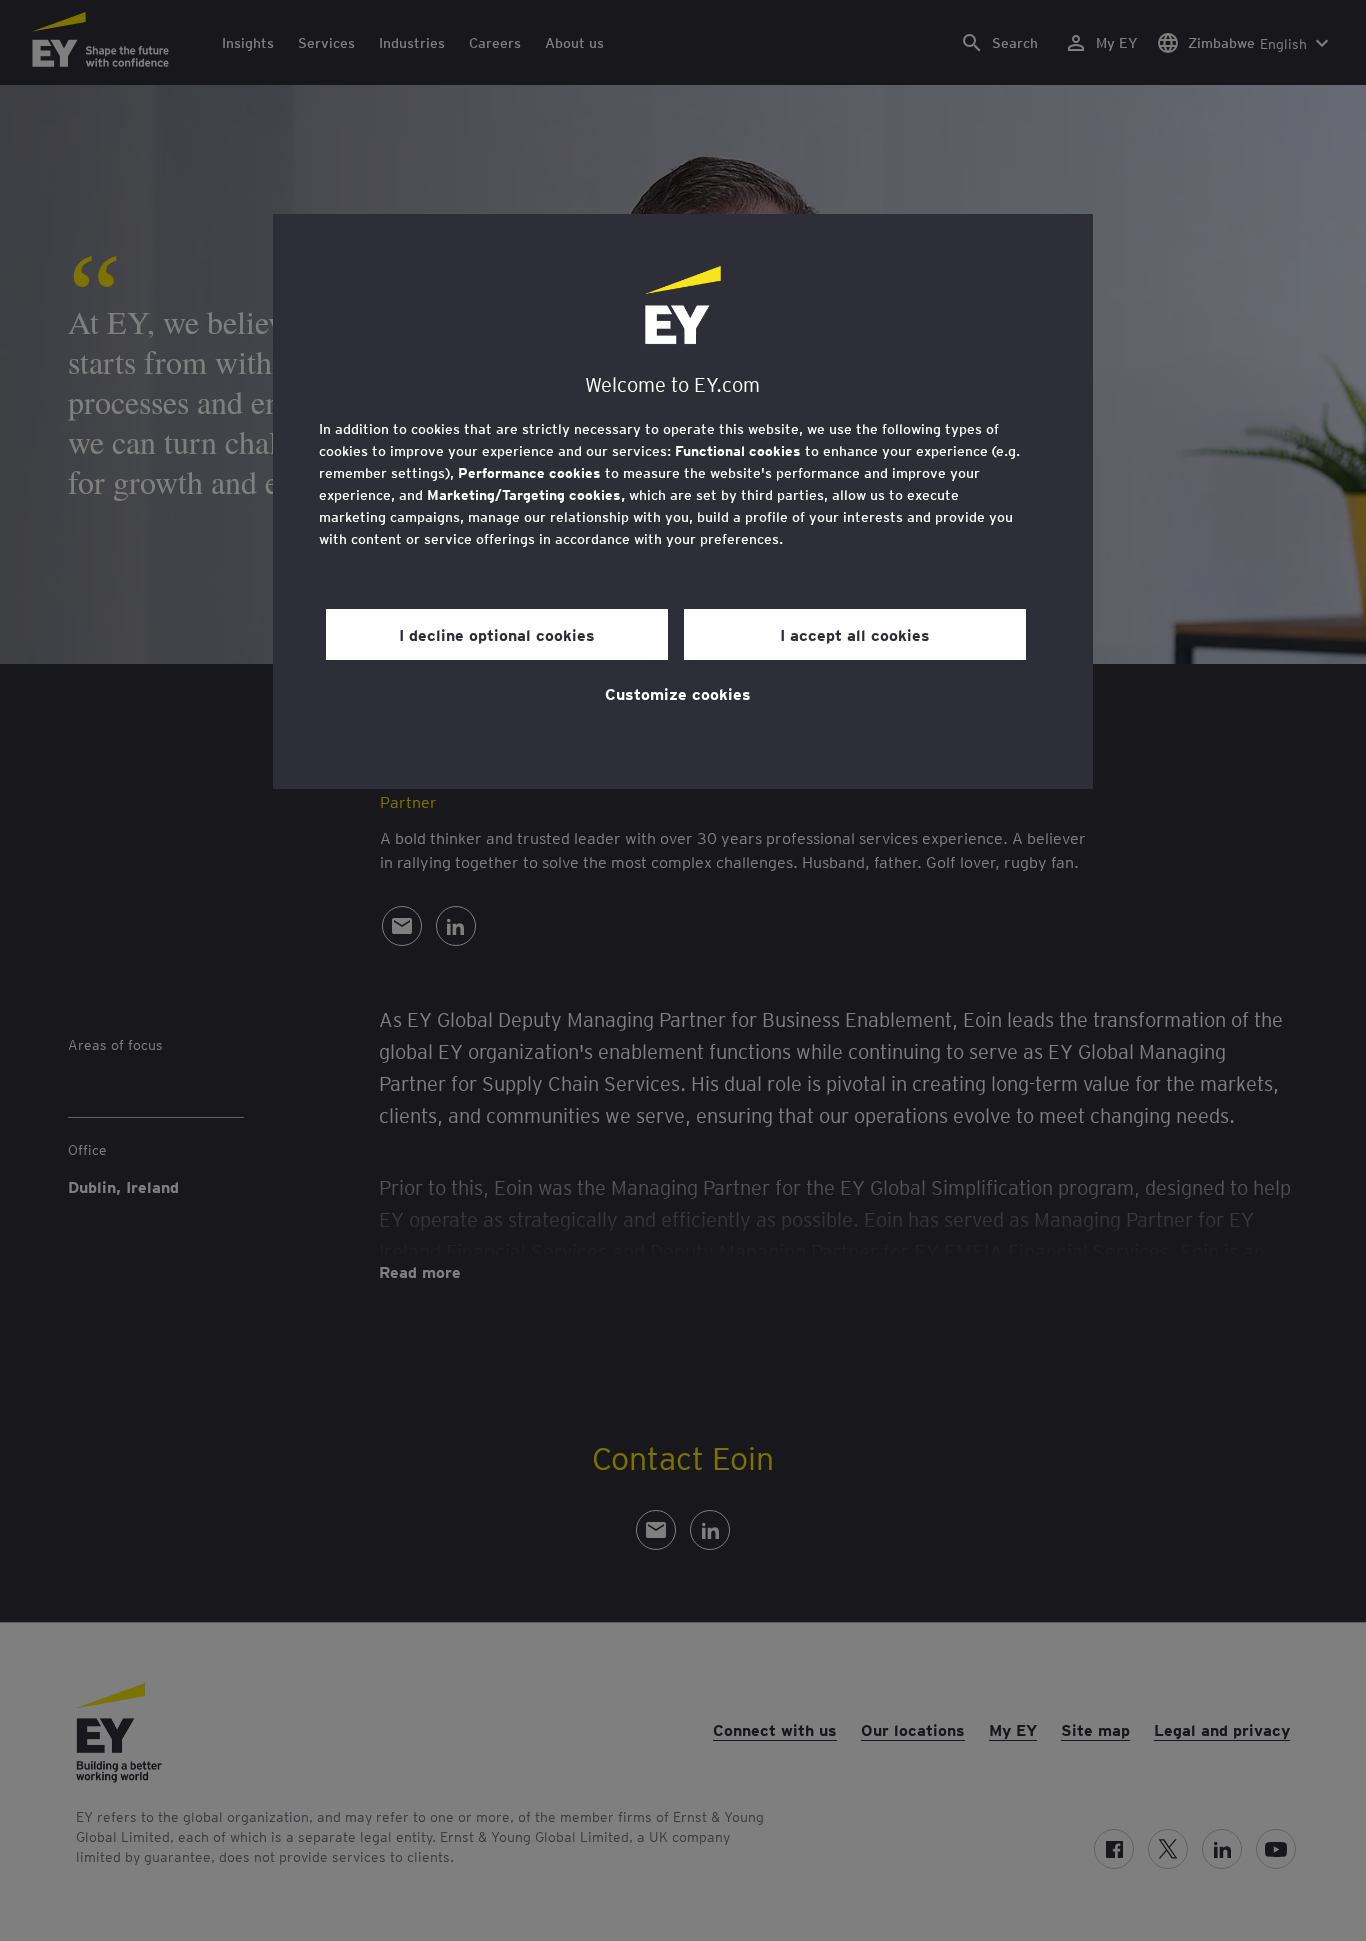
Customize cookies (678, 693)
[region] (683, 501)
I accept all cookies (855, 634)
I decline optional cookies (497, 634)
